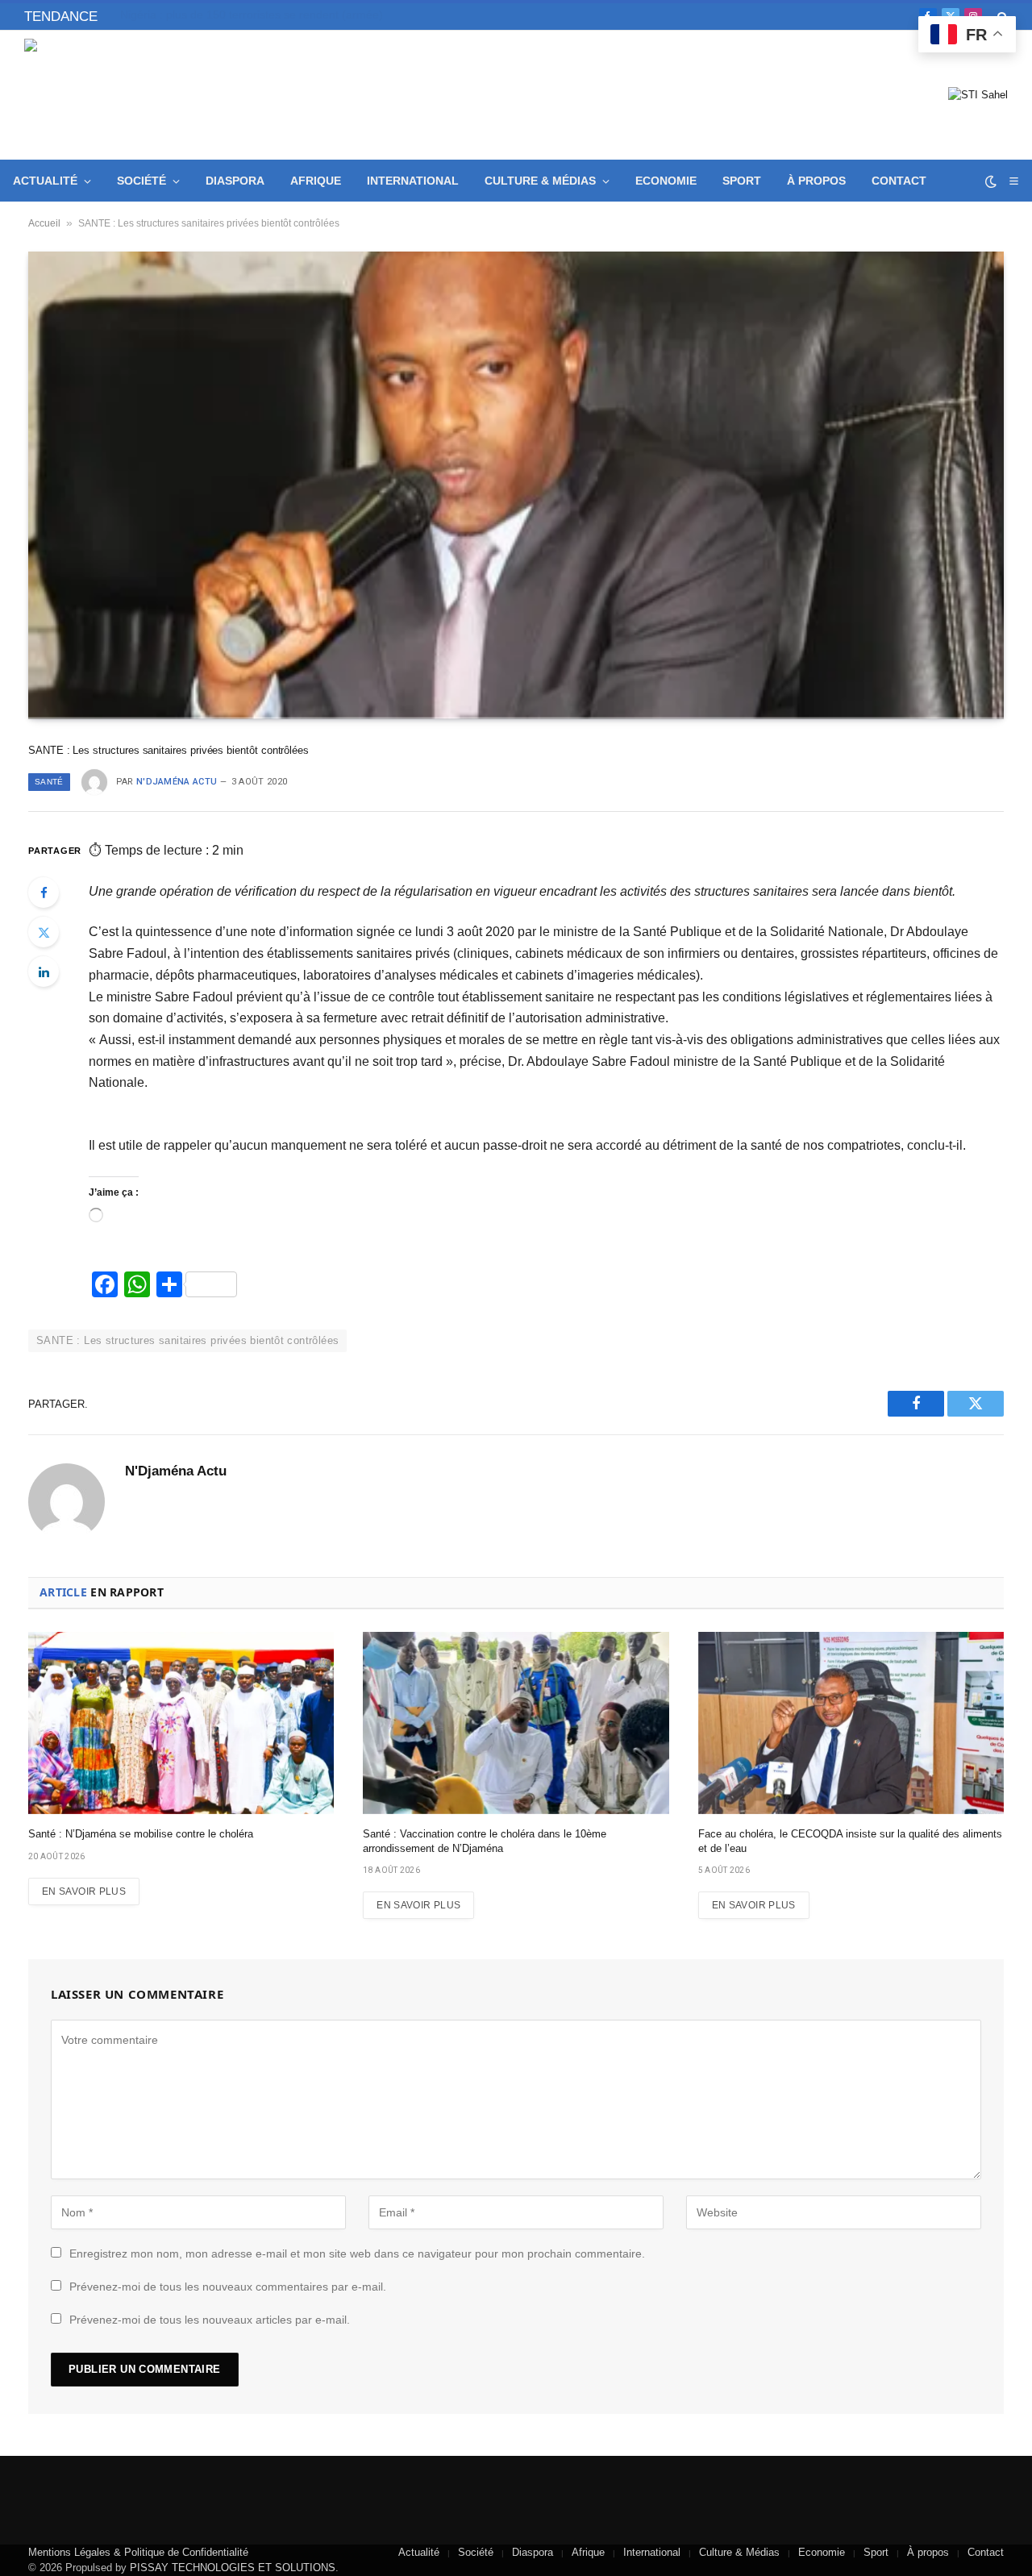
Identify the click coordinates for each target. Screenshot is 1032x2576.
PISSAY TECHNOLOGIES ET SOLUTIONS (233, 2568)
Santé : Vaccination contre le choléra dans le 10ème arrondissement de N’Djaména (485, 1841)
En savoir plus (84, 1891)
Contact (899, 181)
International (413, 181)
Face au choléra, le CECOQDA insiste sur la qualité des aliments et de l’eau (850, 1841)
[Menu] (1013, 181)
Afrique (316, 181)
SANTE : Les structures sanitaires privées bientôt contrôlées (187, 1340)
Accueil (44, 223)
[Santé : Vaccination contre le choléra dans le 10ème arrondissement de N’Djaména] (516, 1723)
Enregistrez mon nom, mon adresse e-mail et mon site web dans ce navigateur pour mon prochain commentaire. (357, 2253)
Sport (742, 181)
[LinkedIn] (44, 972)
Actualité (45, 181)
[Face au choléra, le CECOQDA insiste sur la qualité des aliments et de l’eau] (851, 1723)
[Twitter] (44, 932)
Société (141, 181)
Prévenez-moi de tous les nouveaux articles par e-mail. (210, 2320)
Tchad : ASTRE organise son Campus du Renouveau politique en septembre (302, 15)
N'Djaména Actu (177, 782)
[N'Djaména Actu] (141, 95)
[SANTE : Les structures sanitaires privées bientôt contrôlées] (516, 485)
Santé (49, 782)
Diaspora (235, 181)
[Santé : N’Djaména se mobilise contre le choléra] (181, 1723)
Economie (666, 181)
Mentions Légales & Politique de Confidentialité (138, 2552)
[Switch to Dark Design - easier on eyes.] (991, 181)
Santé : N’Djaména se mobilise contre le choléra (141, 1834)
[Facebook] (44, 893)
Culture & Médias (540, 181)
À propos (816, 181)
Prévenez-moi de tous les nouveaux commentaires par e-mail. (228, 2287)
